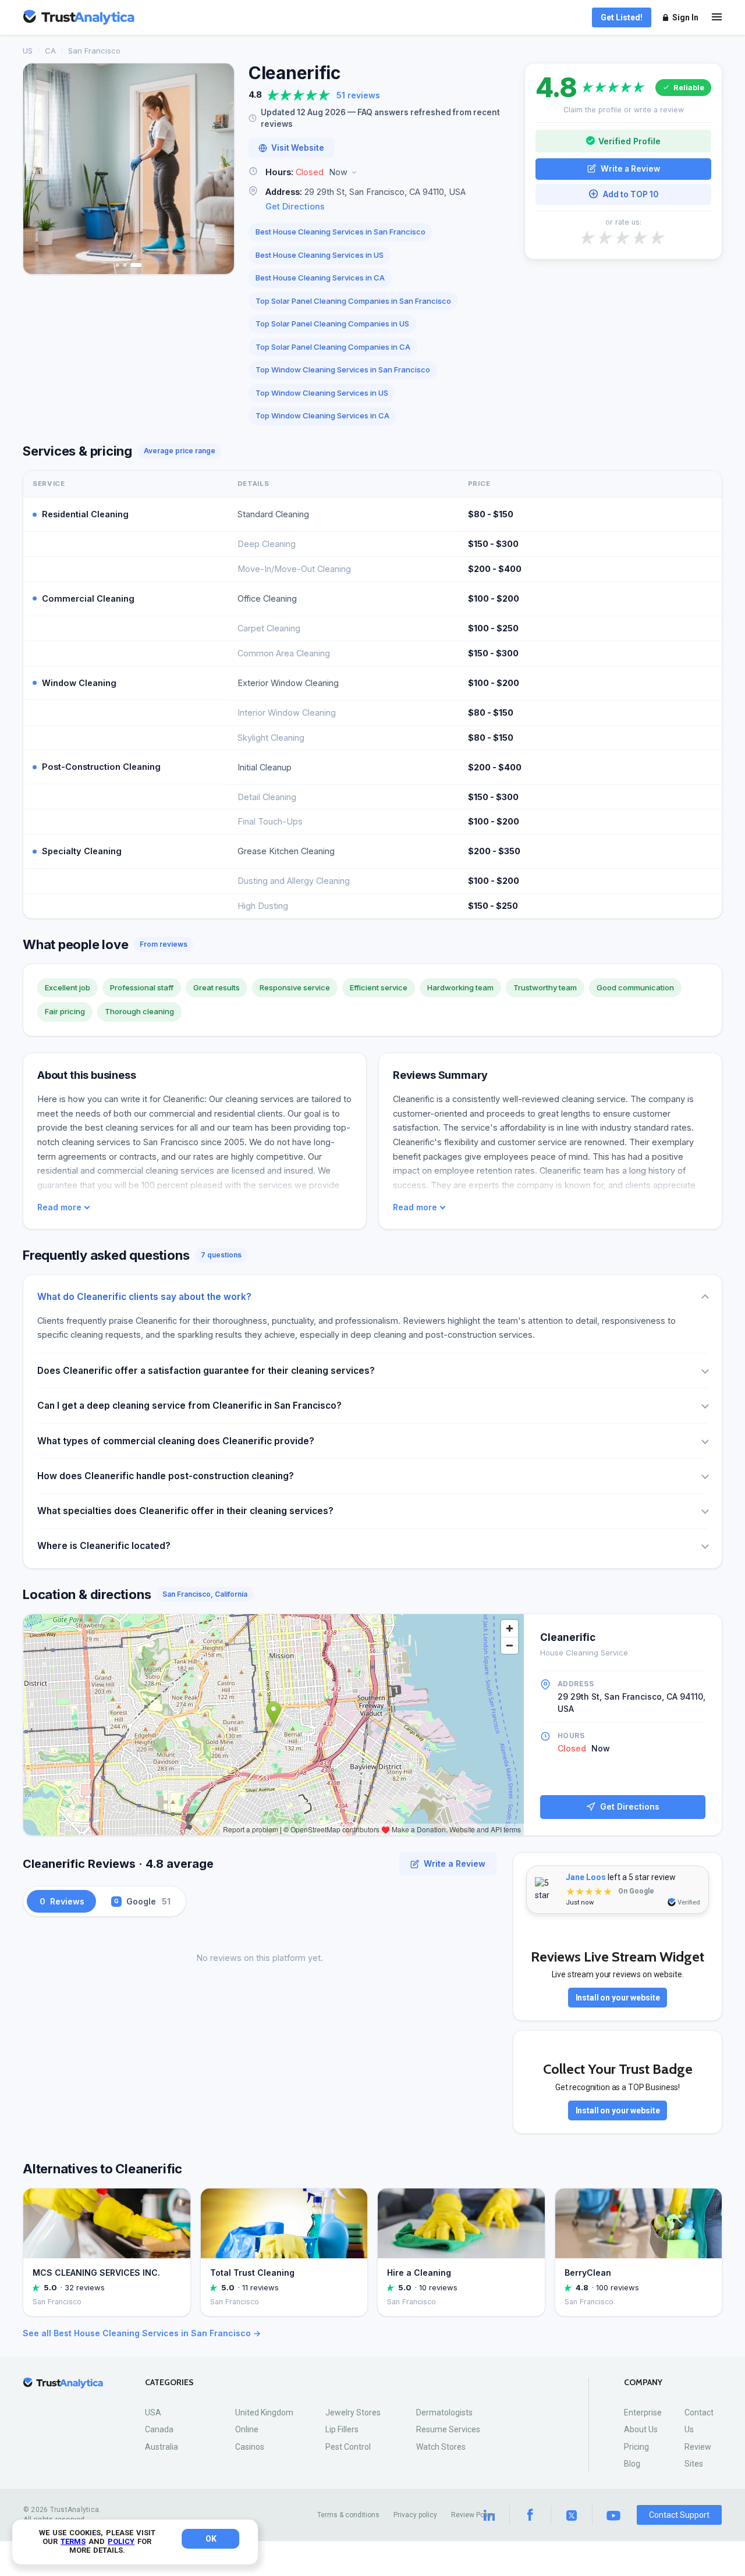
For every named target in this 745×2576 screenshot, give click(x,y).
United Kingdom (264, 2412)
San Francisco (94, 51)
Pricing (636, 2447)
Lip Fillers (342, 2429)
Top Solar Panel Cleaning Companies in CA (333, 347)
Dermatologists (444, 2412)
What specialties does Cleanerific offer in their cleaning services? (185, 1511)
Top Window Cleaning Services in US (322, 393)
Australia (162, 2447)
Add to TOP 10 (631, 194)
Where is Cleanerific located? (104, 1546)
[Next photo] (218, 169)
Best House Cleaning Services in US (320, 255)
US (28, 51)
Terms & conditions (348, 2515)
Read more (59, 1207)
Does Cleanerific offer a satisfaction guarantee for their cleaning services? (206, 1371)
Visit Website (298, 148)
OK (211, 2539)
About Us (641, 2429)
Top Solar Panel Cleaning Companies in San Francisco (353, 301)
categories (169, 2383)
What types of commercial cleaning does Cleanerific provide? (176, 1441)
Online (247, 2429)
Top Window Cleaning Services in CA (322, 415)
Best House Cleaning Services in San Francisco (340, 232)
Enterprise (643, 2412)
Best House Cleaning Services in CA (320, 278)
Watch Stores (441, 2447)
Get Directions (295, 206)
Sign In (685, 17)
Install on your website (618, 1998)
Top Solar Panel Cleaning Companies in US (332, 324)
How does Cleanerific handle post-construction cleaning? (166, 1476)
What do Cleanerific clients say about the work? (144, 1297)
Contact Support (679, 2515)
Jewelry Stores (353, 2412)
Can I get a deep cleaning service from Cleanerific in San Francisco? (189, 1406)
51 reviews (358, 95)
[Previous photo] (40, 169)
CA (50, 51)
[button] (379, 173)
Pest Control (348, 2447)
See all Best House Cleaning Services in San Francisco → (142, 2333)
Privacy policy (415, 2515)
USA (153, 2412)
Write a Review (630, 168)
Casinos (250, 2447)
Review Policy (473, 2515)
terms (73, 2541)
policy (121, 2541)
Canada (159, 2429)
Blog (632, 2464)
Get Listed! (622, 17)
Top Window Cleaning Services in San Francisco (343, 369)
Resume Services (448, 2429)
